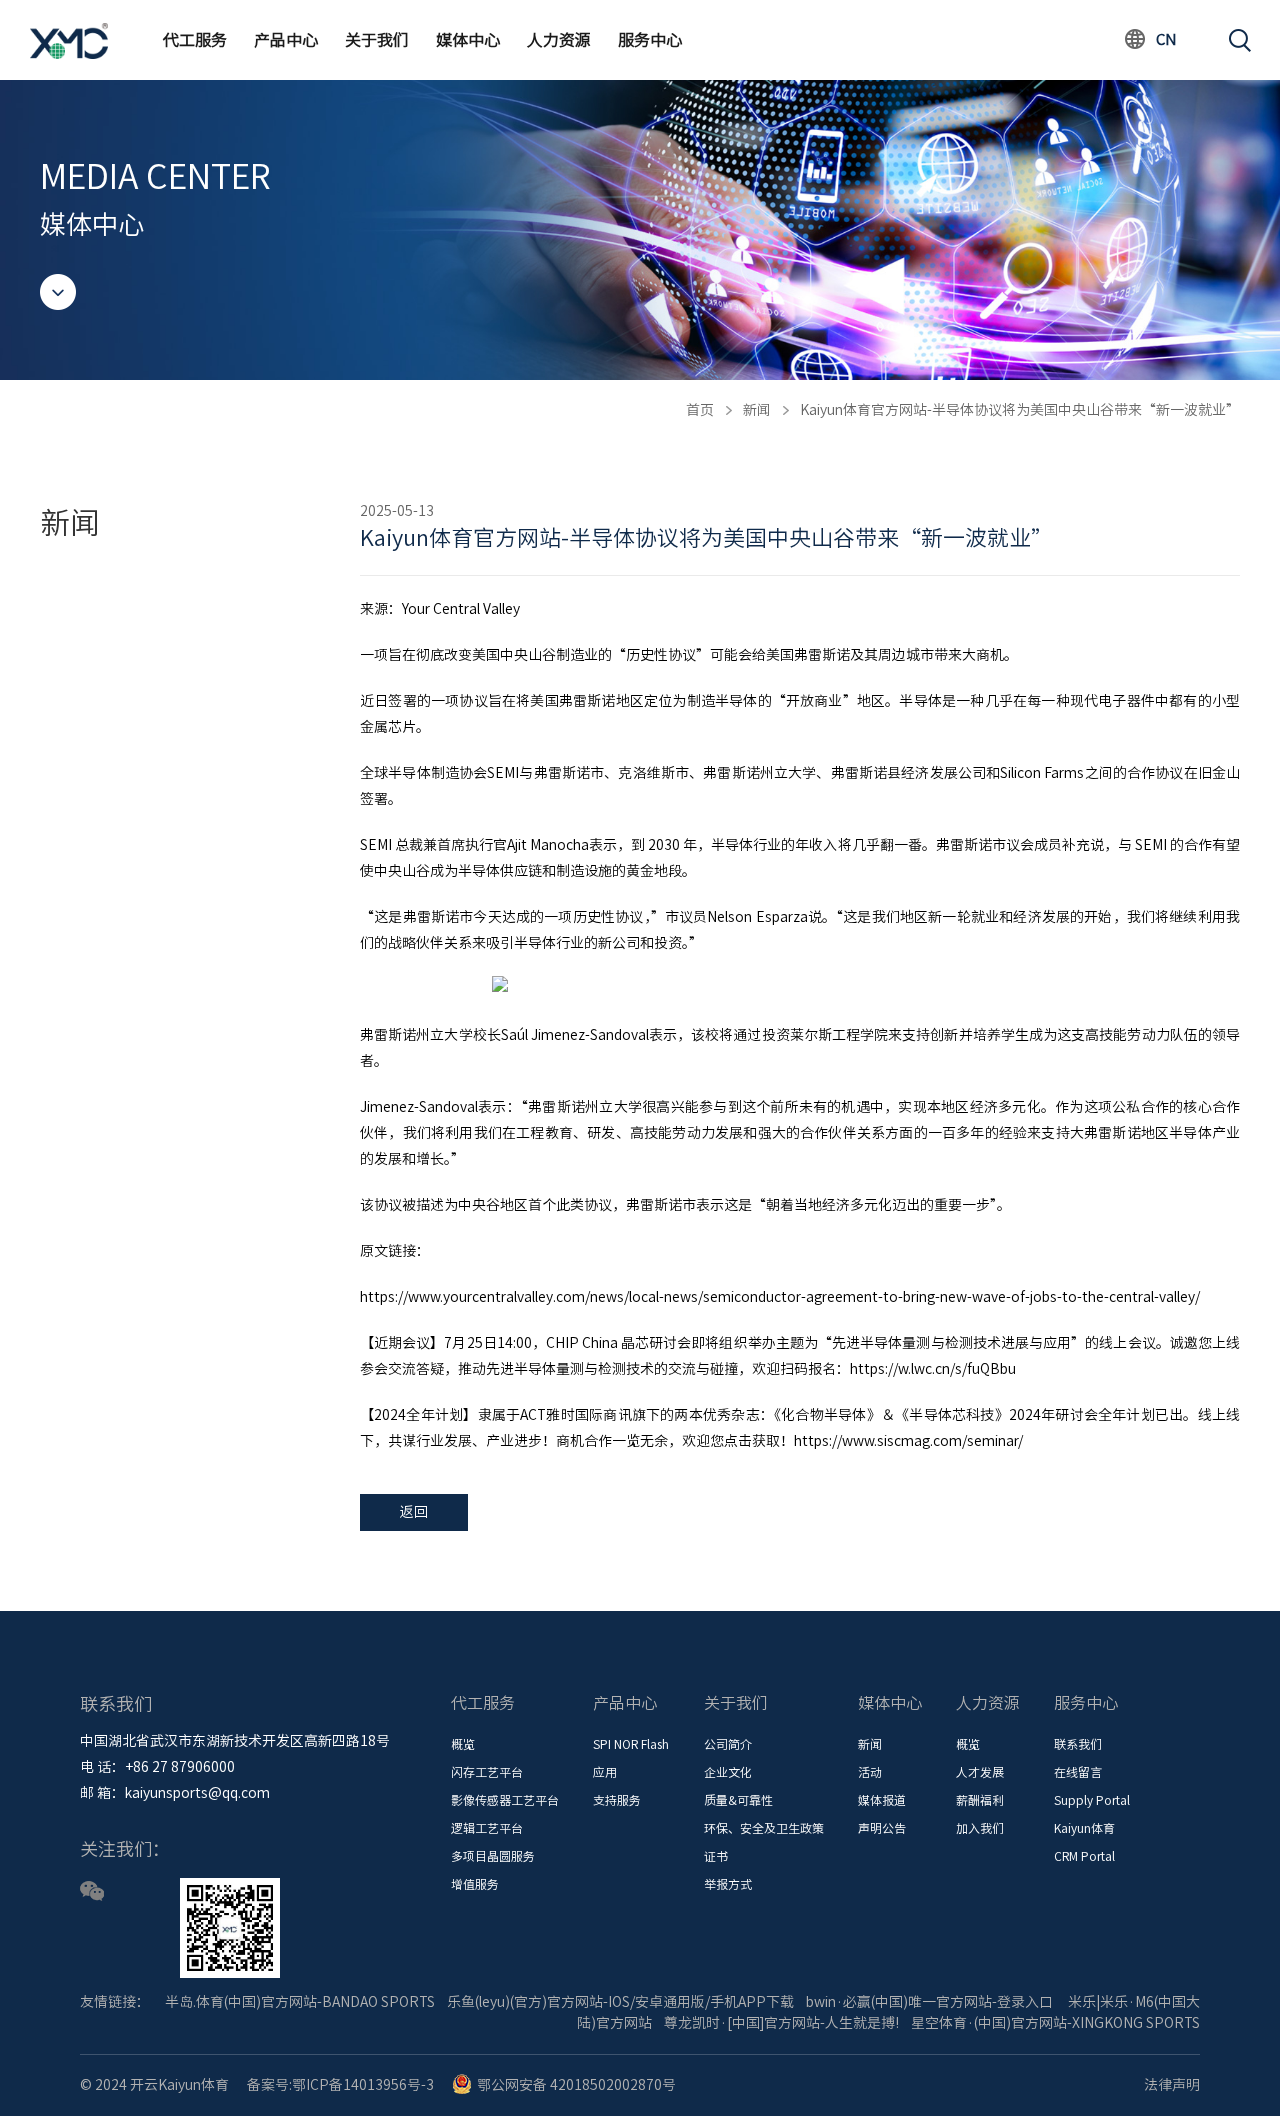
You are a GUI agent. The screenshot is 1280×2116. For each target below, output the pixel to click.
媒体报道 (882, 1800)
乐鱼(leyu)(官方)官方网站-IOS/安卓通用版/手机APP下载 (620, 2002)
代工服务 (195, 40)
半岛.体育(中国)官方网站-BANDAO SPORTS (300, 2002)
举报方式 (728, 1884)
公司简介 (728, 1744)
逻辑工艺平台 (487, 1828)
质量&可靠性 (738, 1800)
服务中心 (650, 40)
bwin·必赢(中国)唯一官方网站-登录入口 (929, 2002)
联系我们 (1078, 1744)
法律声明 (1172, 2085)
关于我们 (377, 40)
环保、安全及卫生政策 (764, 1828)
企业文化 (728, 1772)
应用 (605, 1772)
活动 (870, 1772)
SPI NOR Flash (631, 1744)
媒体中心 (468, 40)
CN (1166, 39)
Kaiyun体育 (1084, 1828)
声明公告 (882, 1828)
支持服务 (617, 1800)
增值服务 (475, 1884)
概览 (463, 1744)
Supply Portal (1092, 1800)
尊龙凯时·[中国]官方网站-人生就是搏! (781, 2023)
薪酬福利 (980, 1800)
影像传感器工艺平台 (505, 1800)
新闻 (757, 410)
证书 (716, 1856)
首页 (700, 410)
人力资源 (559, 40)
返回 (414, 1512)
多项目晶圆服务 (493, 1856)
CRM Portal (1084, 1856)
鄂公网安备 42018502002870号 (576, 2085)
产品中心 (286, 40)
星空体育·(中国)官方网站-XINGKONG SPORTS (1055, 2023)
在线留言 (1078, 1772)
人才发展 (980, 1772)
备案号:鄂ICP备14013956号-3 (340, 2085)
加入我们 (980, 1828)
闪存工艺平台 (487, 1772)
